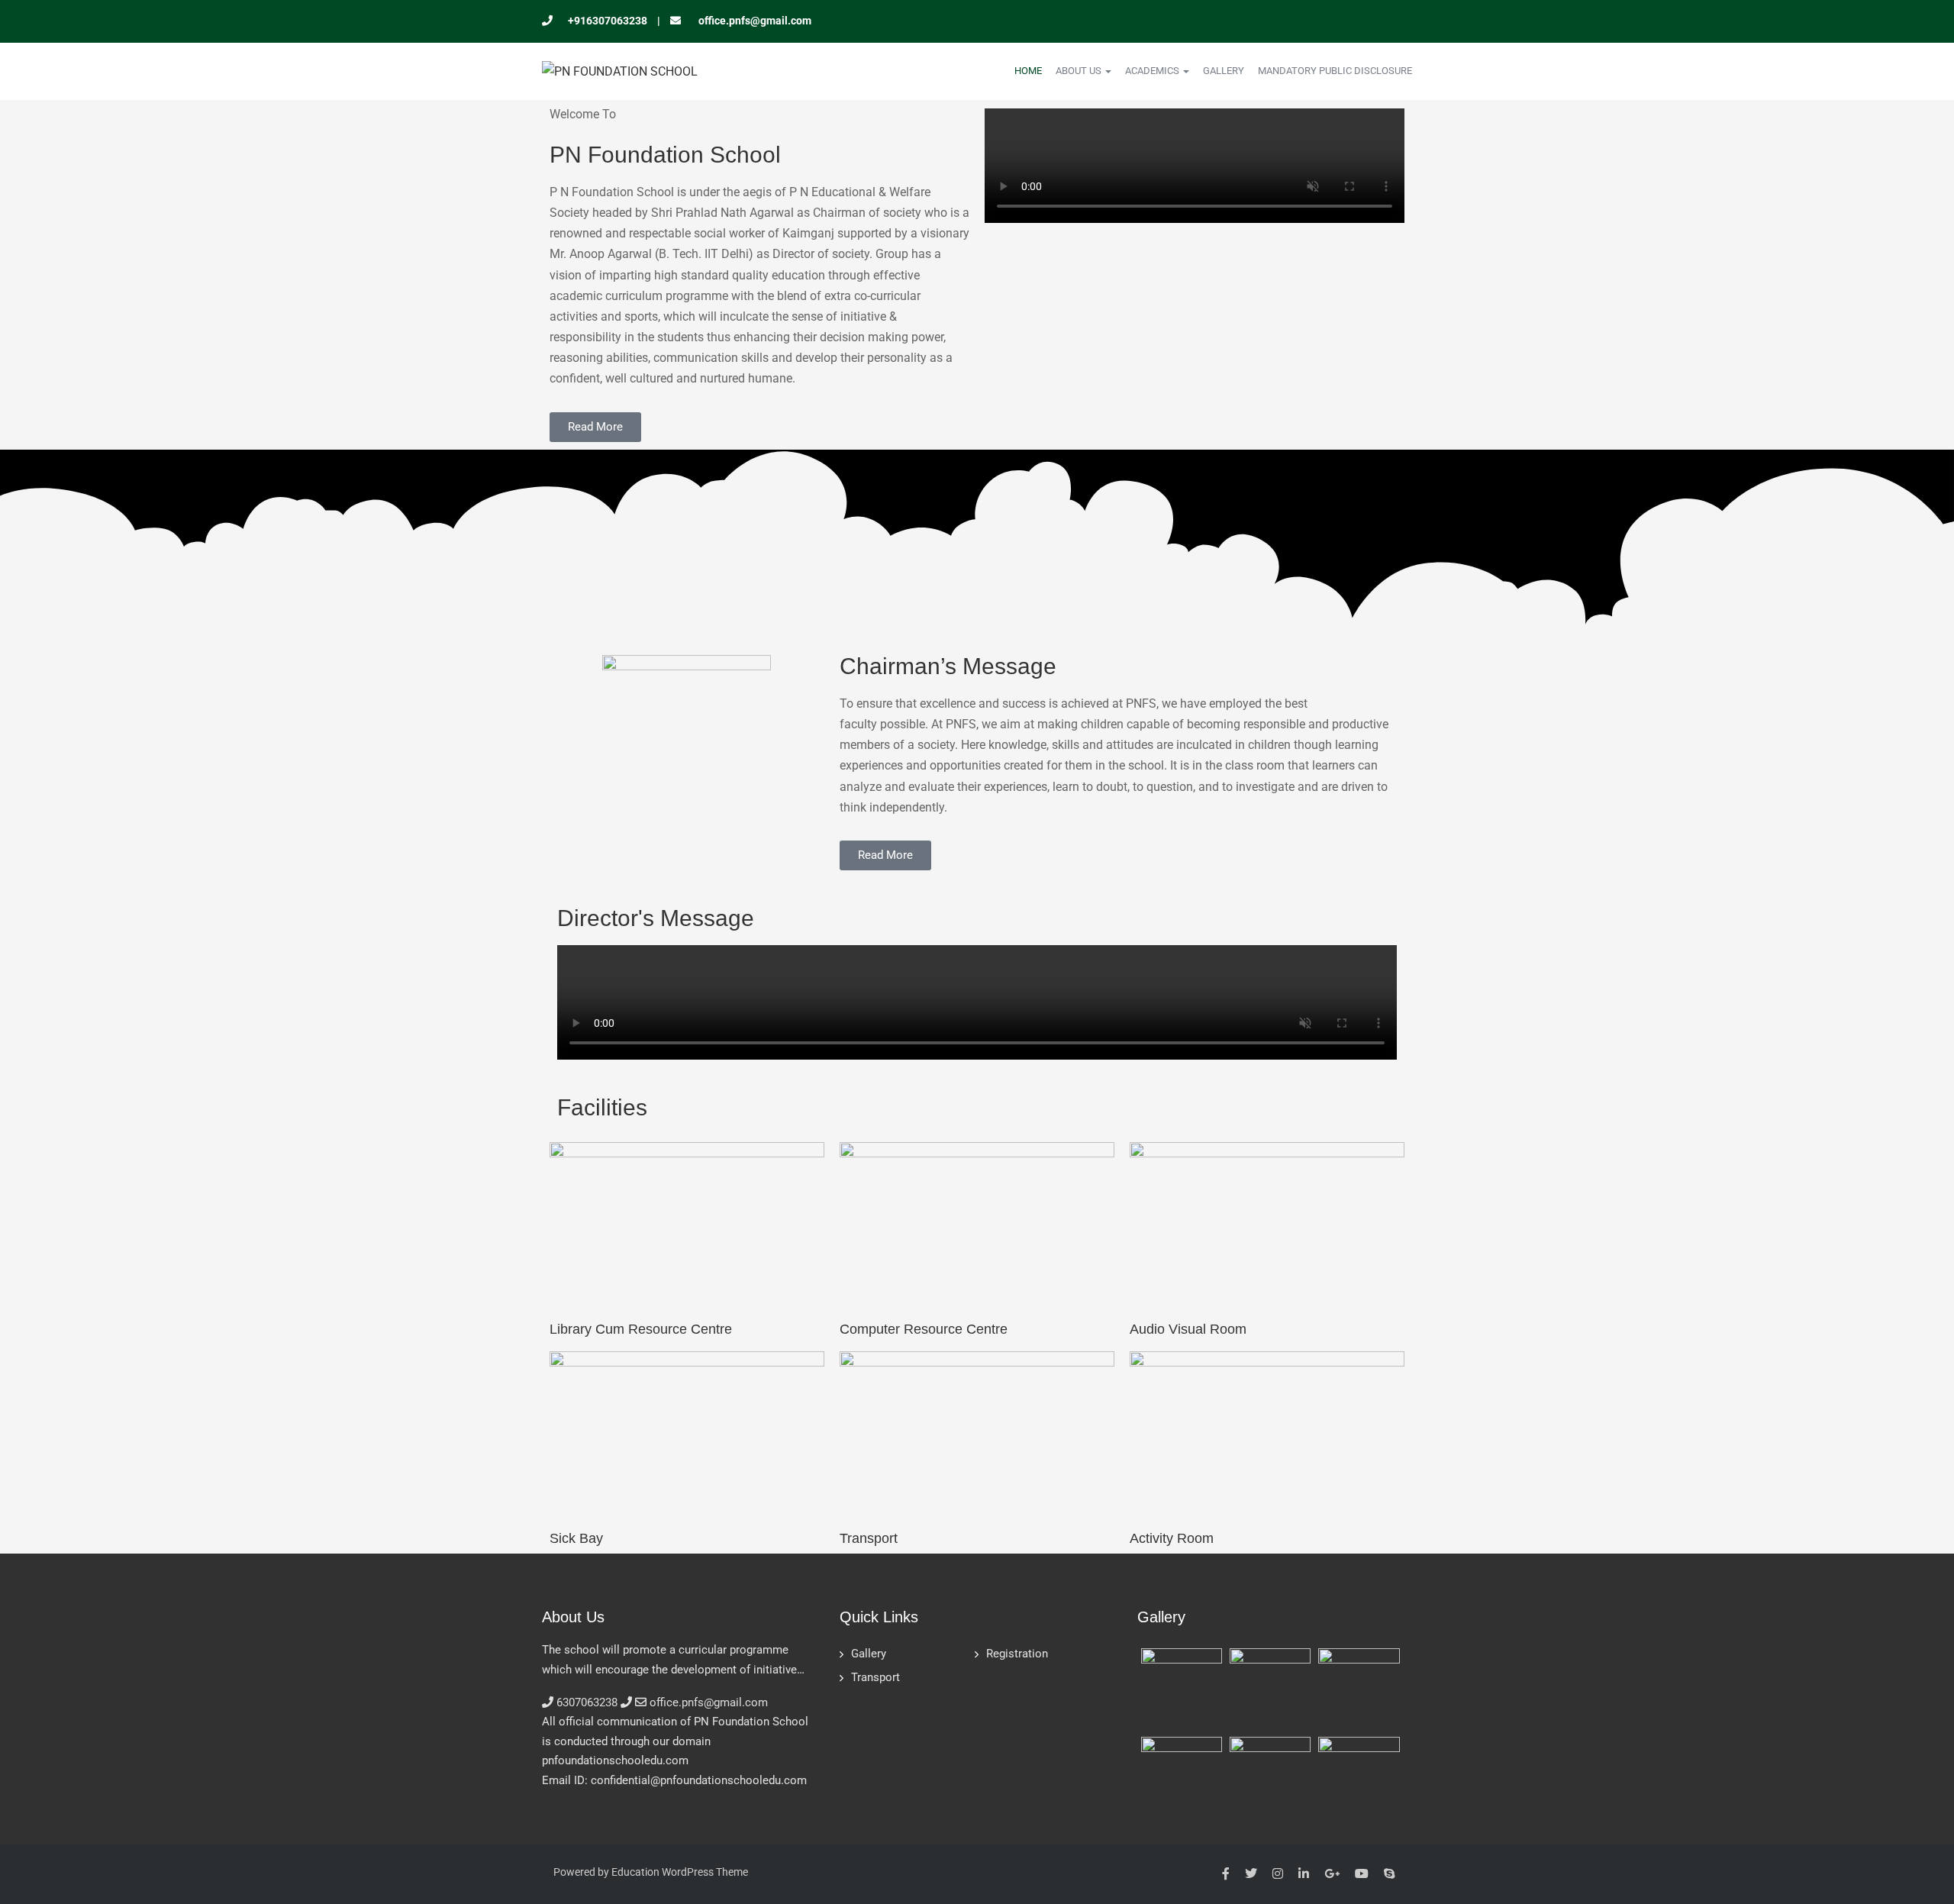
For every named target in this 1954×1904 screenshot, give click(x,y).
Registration (1017, 1654)
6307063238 (587, 1702)
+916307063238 (608, 21)
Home (1028, 71)
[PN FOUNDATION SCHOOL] (620, 71)
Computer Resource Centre (924, 1329)
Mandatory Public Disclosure (1335, 71)
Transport (869, 1538)
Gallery (1224, 71)
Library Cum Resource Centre (641, 1329)
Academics (1153, 71)
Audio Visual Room (1188, 1329)
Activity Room (1172, 1538)
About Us (1080, 71)
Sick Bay (576, 1538)
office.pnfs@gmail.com (754, 21)
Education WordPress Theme (680, 1872)
